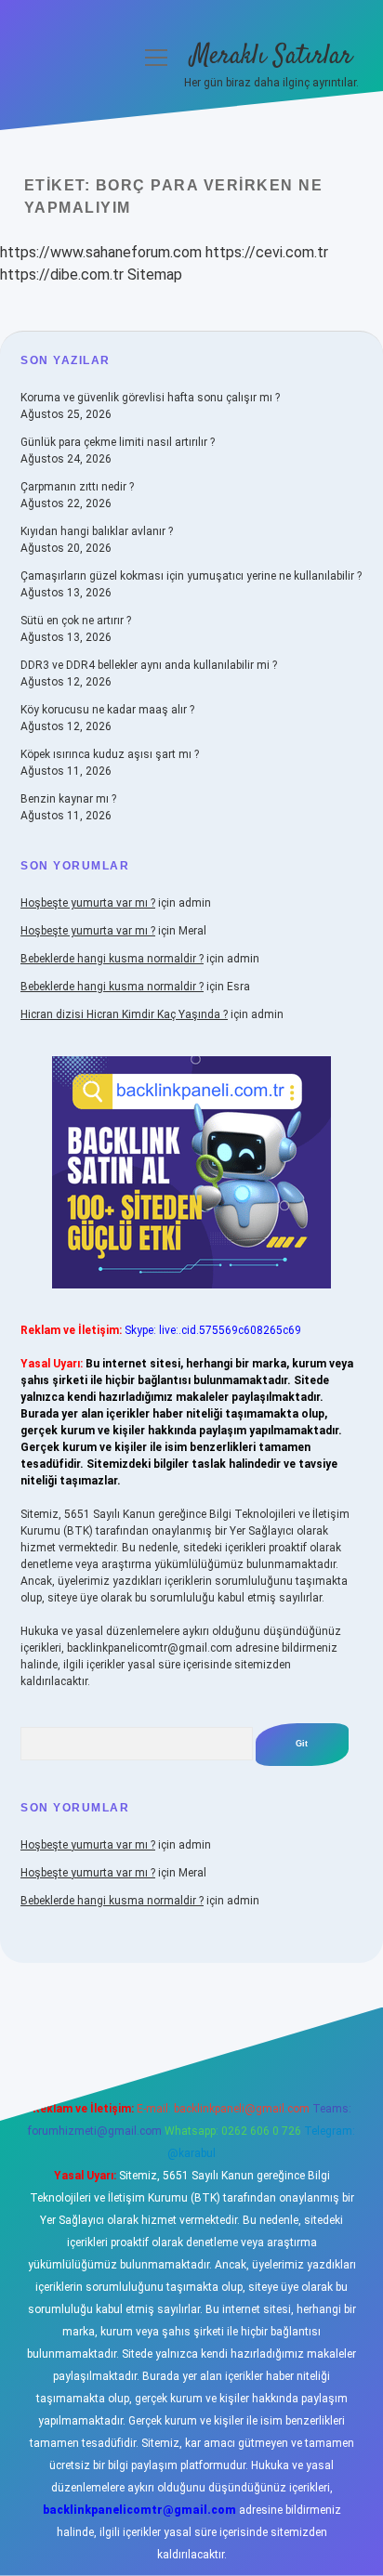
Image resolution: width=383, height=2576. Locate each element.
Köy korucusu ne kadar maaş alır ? (107, 710)
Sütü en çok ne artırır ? (76, 621)
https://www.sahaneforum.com (101, 252)
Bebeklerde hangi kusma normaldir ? (112, 959)
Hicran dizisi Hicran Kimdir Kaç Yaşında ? (124, 1014)
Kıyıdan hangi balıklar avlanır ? (97, 531)
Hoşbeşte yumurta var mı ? (88, 903)
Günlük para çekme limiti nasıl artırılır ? (118, 442)
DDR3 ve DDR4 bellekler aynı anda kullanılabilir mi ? (149, 665)
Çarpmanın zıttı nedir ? (77, 487)
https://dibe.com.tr (62, 275)
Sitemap (155, 275)
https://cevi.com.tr (267, 252)
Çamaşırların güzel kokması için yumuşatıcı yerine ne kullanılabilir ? (191, 576)
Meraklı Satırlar (271, 57)
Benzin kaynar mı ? (68, 799)
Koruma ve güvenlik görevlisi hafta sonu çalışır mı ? (150, 398)
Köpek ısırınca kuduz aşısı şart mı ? (110, 754)
